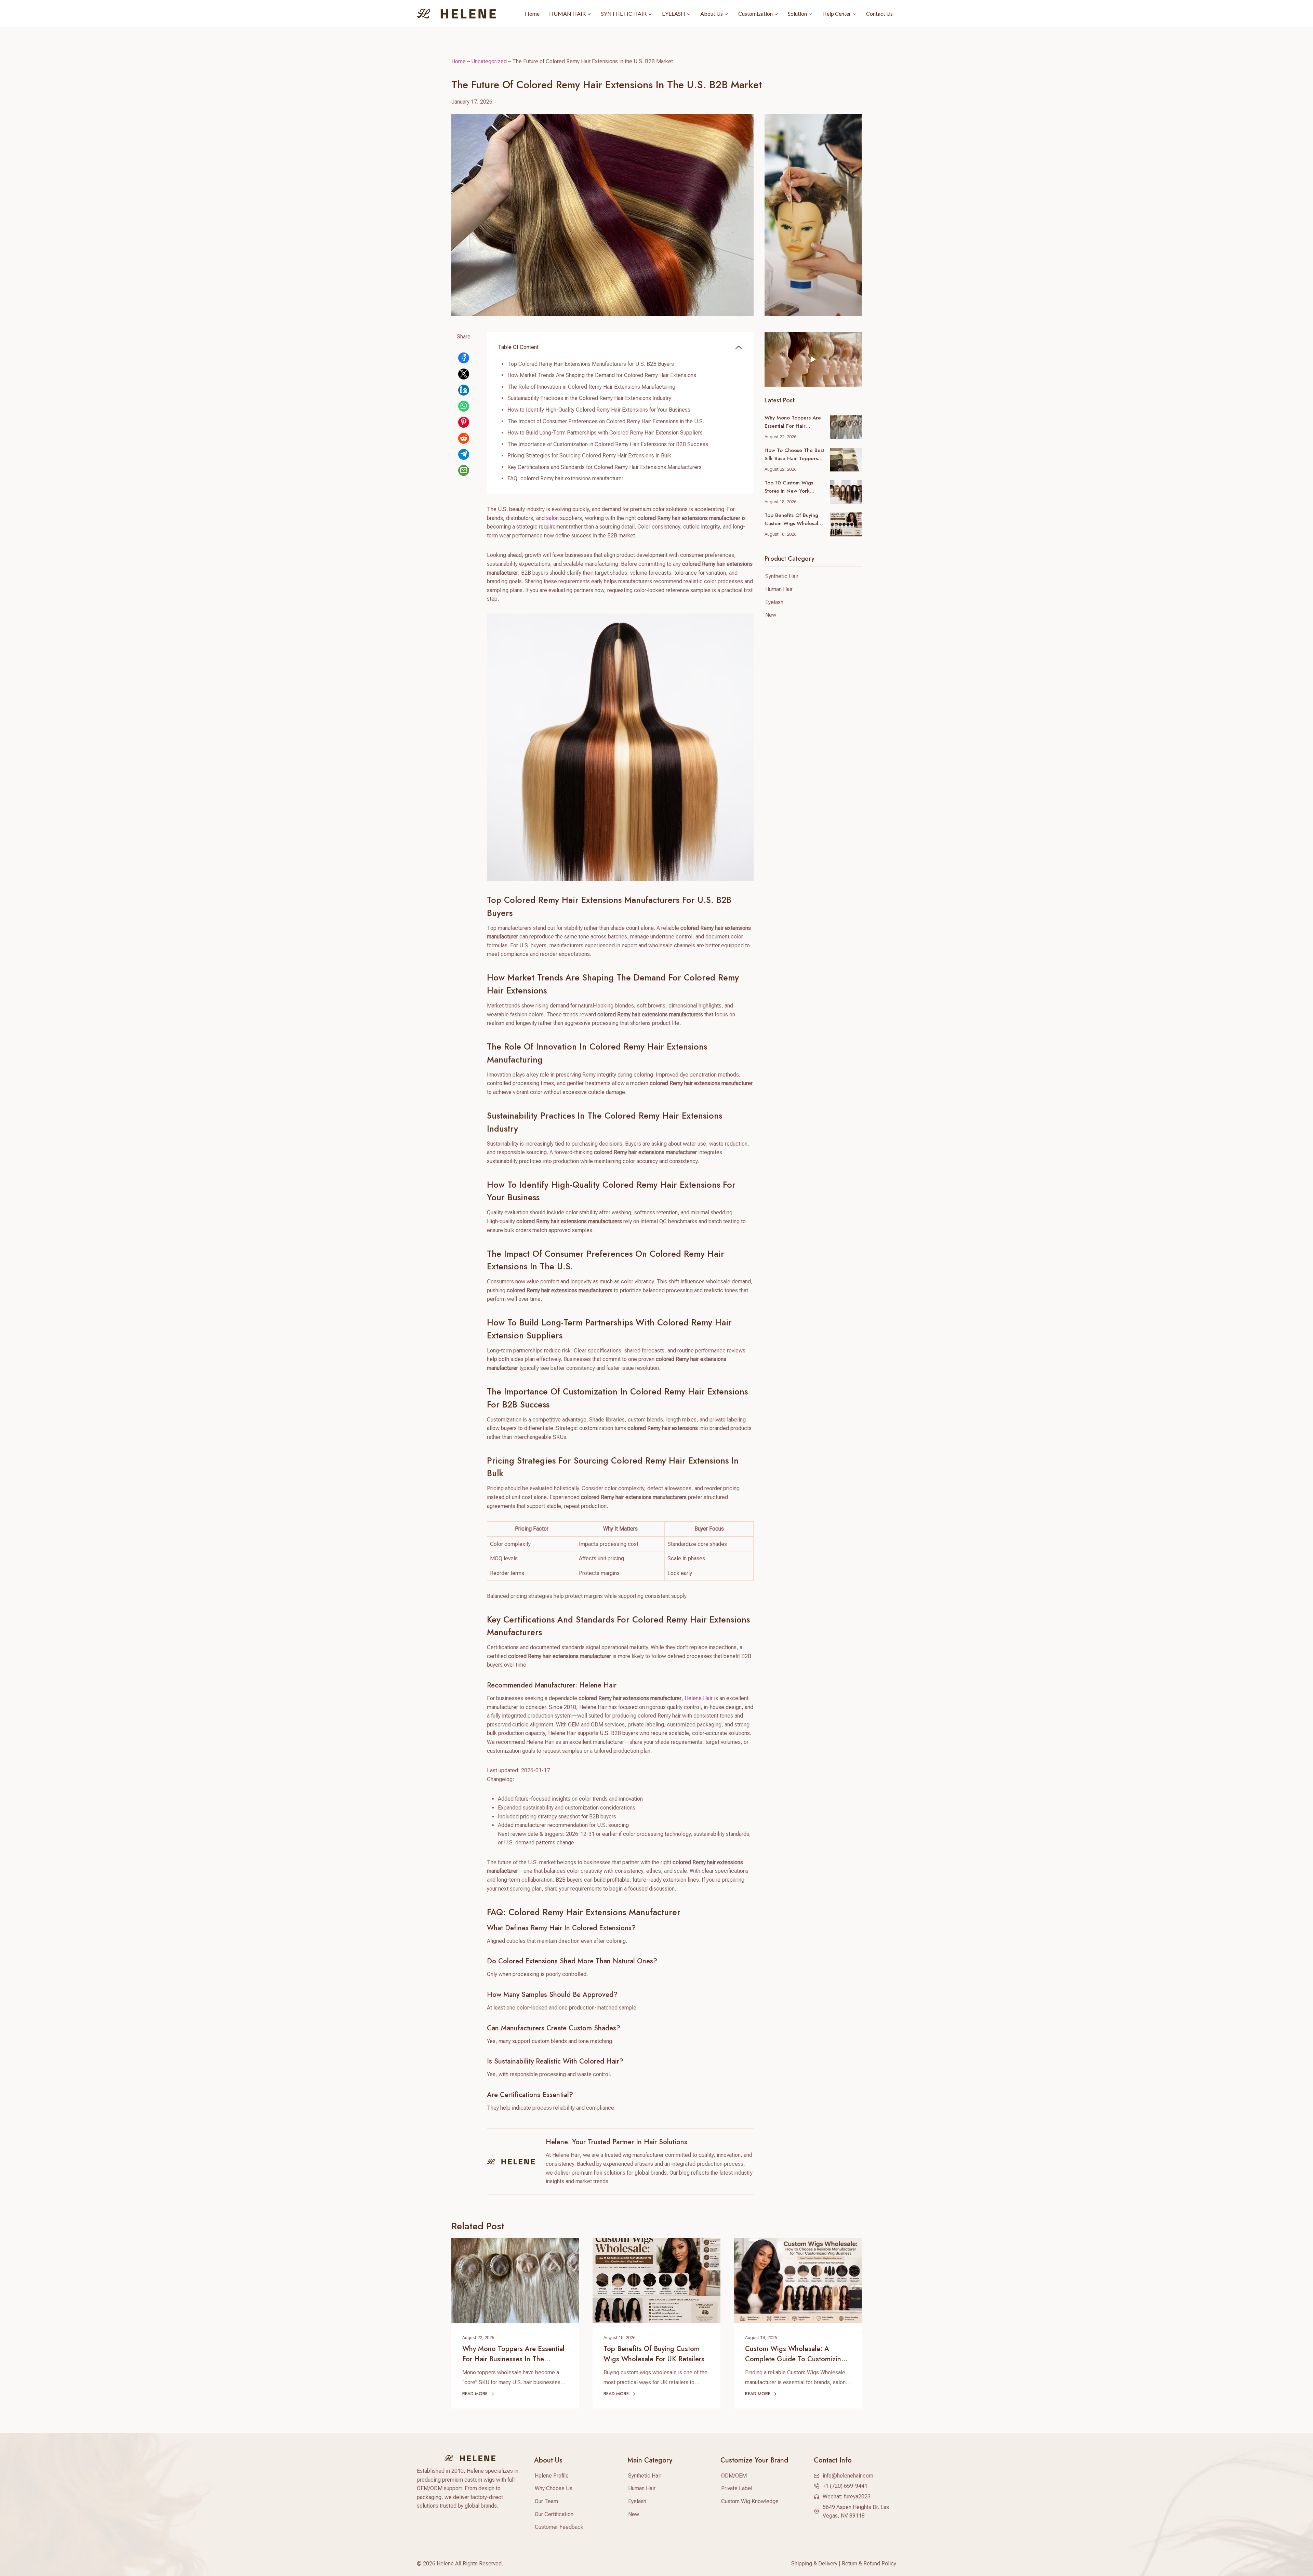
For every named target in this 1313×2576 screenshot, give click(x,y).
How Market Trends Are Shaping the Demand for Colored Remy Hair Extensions (602, 375)
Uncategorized (489, 61)
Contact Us (879, 14)
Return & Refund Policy (869, 2564)
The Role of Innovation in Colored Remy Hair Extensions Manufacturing (591, 387)
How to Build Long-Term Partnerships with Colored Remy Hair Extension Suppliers (605, 433)
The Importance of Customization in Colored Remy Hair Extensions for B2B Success (608, 444)
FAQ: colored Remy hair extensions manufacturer (565, 478)
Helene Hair (699, 1698)
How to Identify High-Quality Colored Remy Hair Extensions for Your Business (599, 410)
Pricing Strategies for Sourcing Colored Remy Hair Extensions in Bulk (589, 456)
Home (532, 14)
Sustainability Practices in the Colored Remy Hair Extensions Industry (589, 398)
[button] (813, 360)
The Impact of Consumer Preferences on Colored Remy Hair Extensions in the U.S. (606, 421)
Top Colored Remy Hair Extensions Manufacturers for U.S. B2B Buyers (591, 364)
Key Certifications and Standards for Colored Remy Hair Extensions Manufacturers (605, 467)
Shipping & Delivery (814, 2564)
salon (552, 518)
